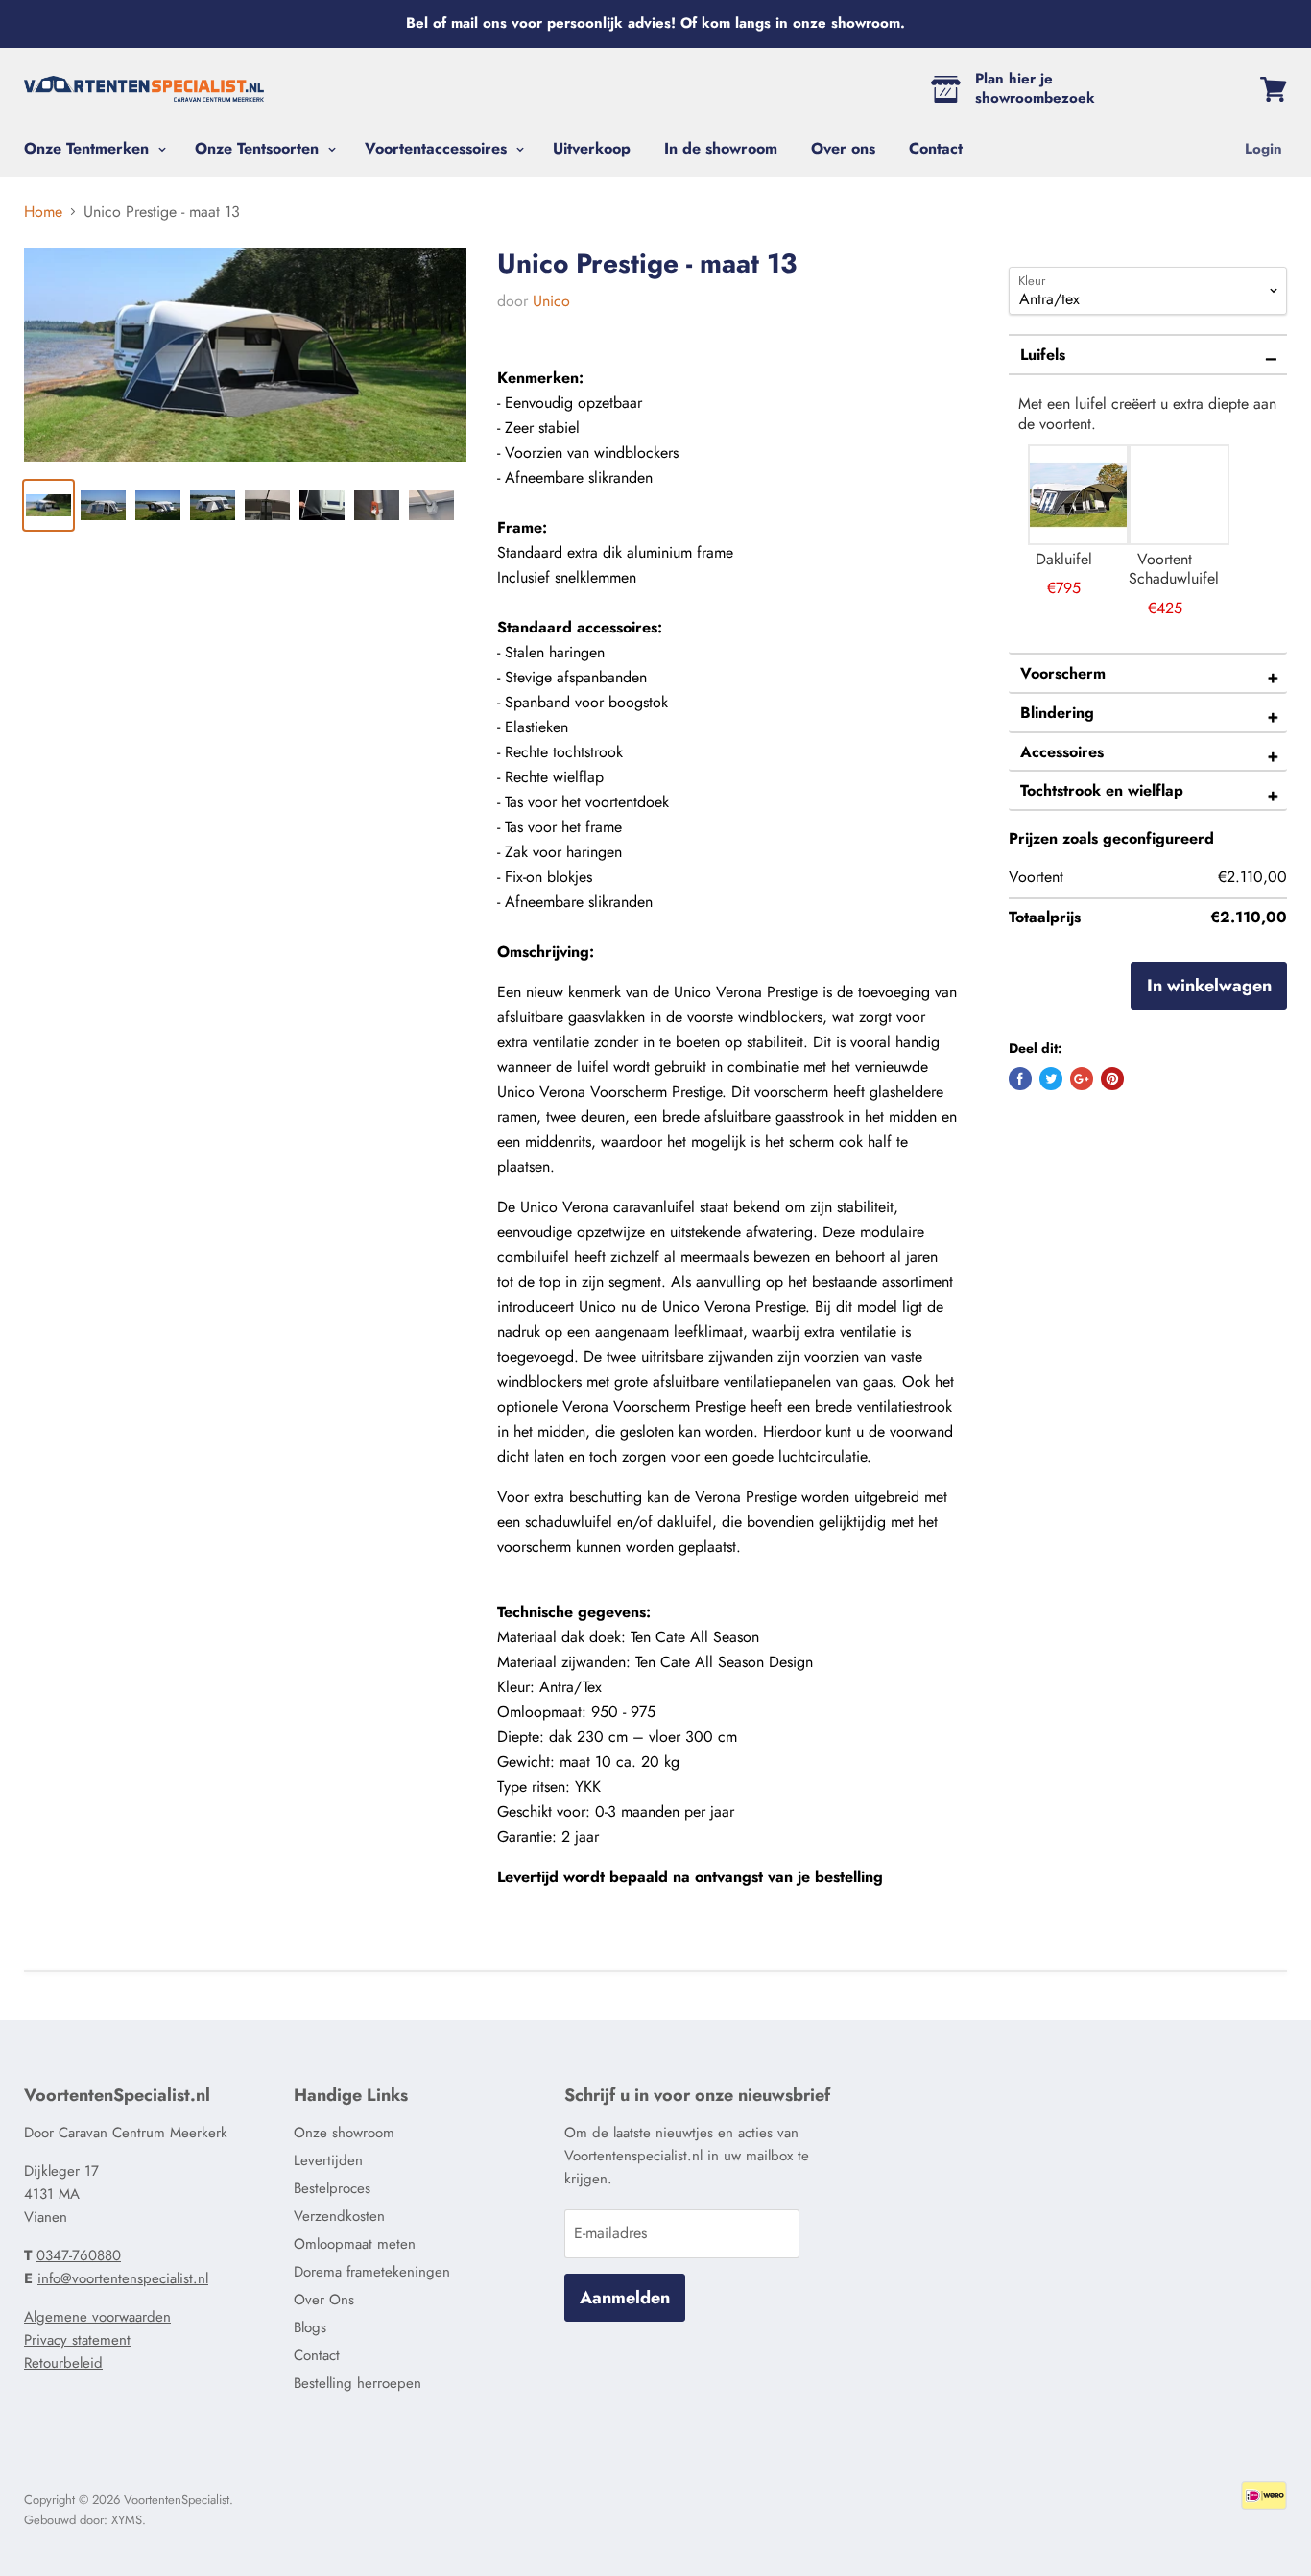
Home (43, 212)
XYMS (127, 2520)
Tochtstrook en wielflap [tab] (1102, 790)
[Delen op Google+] (1082, 1079)
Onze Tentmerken (89, 148)
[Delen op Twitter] (1051, 1079)
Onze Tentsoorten (259, 148)
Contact (936, 148)
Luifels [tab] (1043, 355)
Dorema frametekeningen (372, 2272)
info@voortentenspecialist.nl (123, 2278)
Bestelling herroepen (358, 2383)
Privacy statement (77, 2340)
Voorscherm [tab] (1063, 673)
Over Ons (324, 2300)
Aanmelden (625, 2298)
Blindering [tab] (1057, 713)
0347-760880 (79, 2255)
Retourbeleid (63, 2363)
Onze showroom (344, 2133)
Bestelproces (332, 2188)
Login (1263, 149)
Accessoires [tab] (1062, 752)
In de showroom (721, 148)
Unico (551, 301)
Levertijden (328, 2160)
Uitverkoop (592, 148)
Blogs (310, 2327)
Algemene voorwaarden (97, 2317)
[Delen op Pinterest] (1112, 1079)
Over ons (843, 148)
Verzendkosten (339, 2216)
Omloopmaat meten (355, 2244)
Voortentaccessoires (438, 148)
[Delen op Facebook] (1020, 1079)
